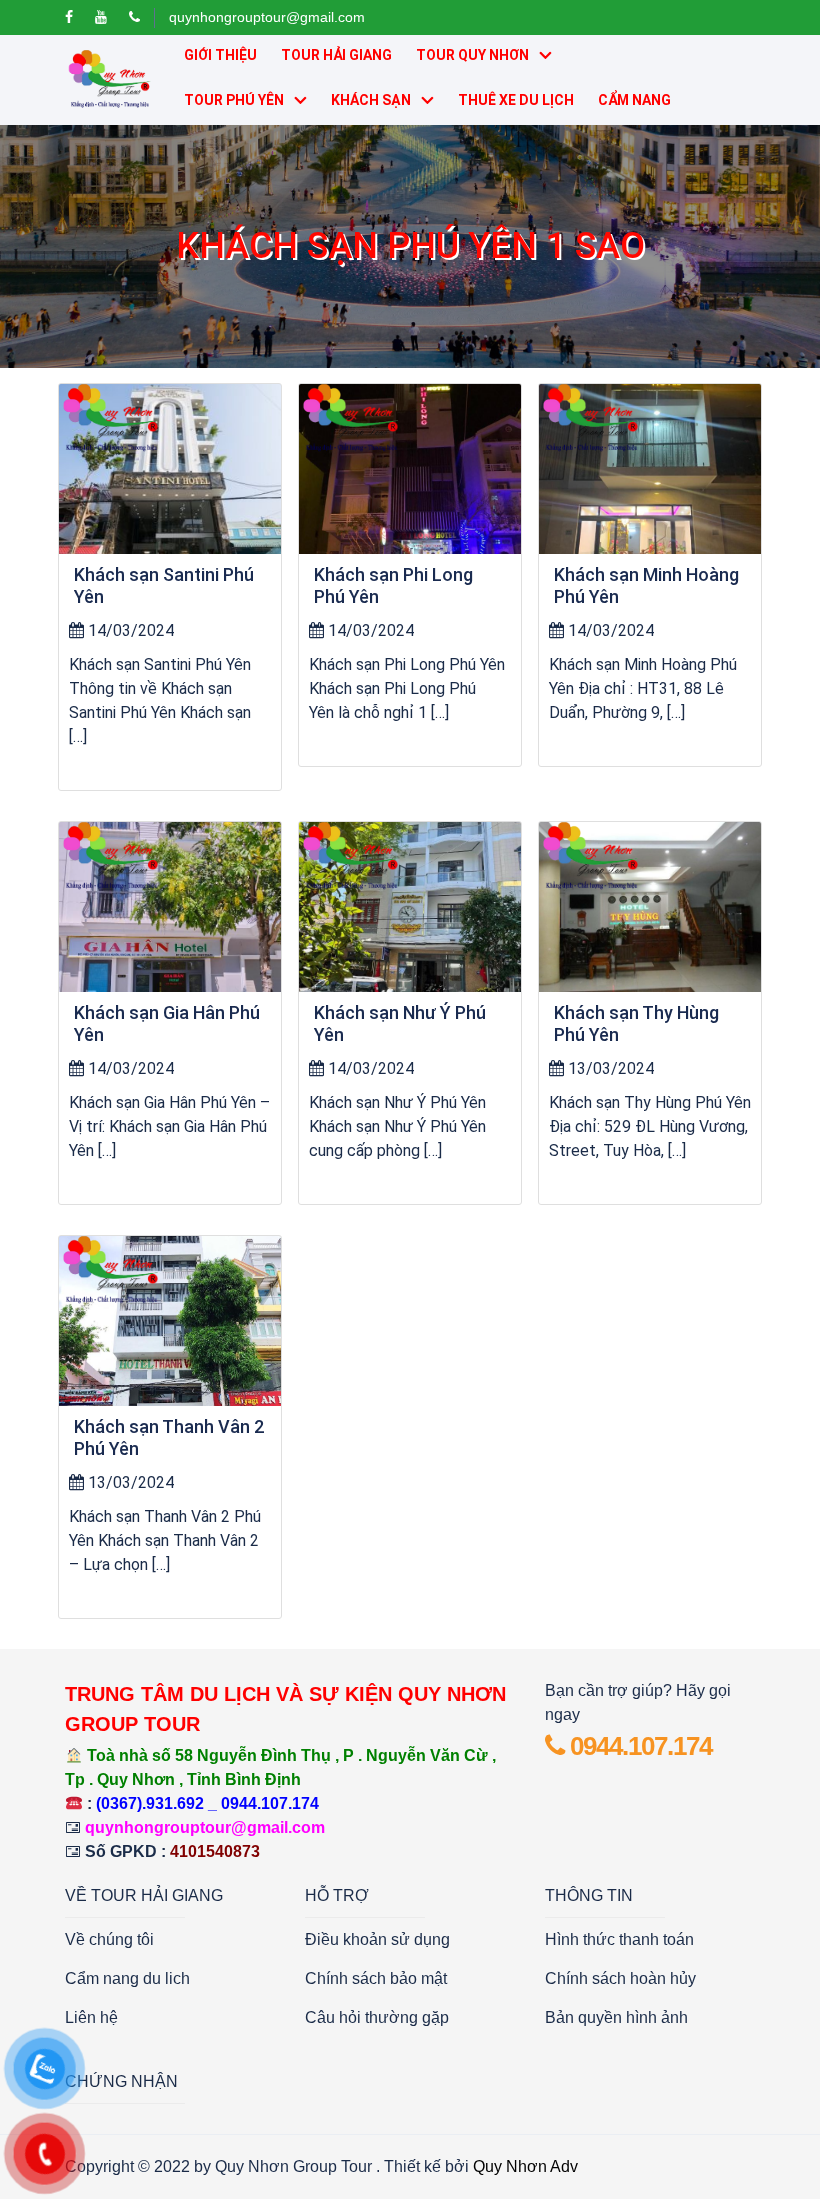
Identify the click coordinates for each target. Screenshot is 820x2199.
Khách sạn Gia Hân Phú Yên (167, 1023)
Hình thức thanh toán (619, 1939)
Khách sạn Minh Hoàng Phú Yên (646, 585)
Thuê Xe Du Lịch (516, 100)
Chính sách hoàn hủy (620, 1978)
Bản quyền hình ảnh (616, 2017)
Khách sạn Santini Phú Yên (164, 585)
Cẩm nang (634, 100)
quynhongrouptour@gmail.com (267, 17)
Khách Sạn (371, 100)
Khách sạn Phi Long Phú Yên (393, 585)
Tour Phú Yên (234, 100)
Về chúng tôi (109, 1939)
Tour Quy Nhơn (472, 55)
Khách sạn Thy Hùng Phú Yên (636, 1023)
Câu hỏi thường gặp (377, 2017)
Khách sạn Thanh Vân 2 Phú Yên (169, 1437)
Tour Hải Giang (336, 55)
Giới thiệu (220, 55)
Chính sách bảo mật (376, 1978)
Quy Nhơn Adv (525, 2166)
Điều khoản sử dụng (377, 1939)
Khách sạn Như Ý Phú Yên (400, 1023)
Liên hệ (91, 2017)
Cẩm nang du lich (127, 1978)
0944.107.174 (638, 1746)
